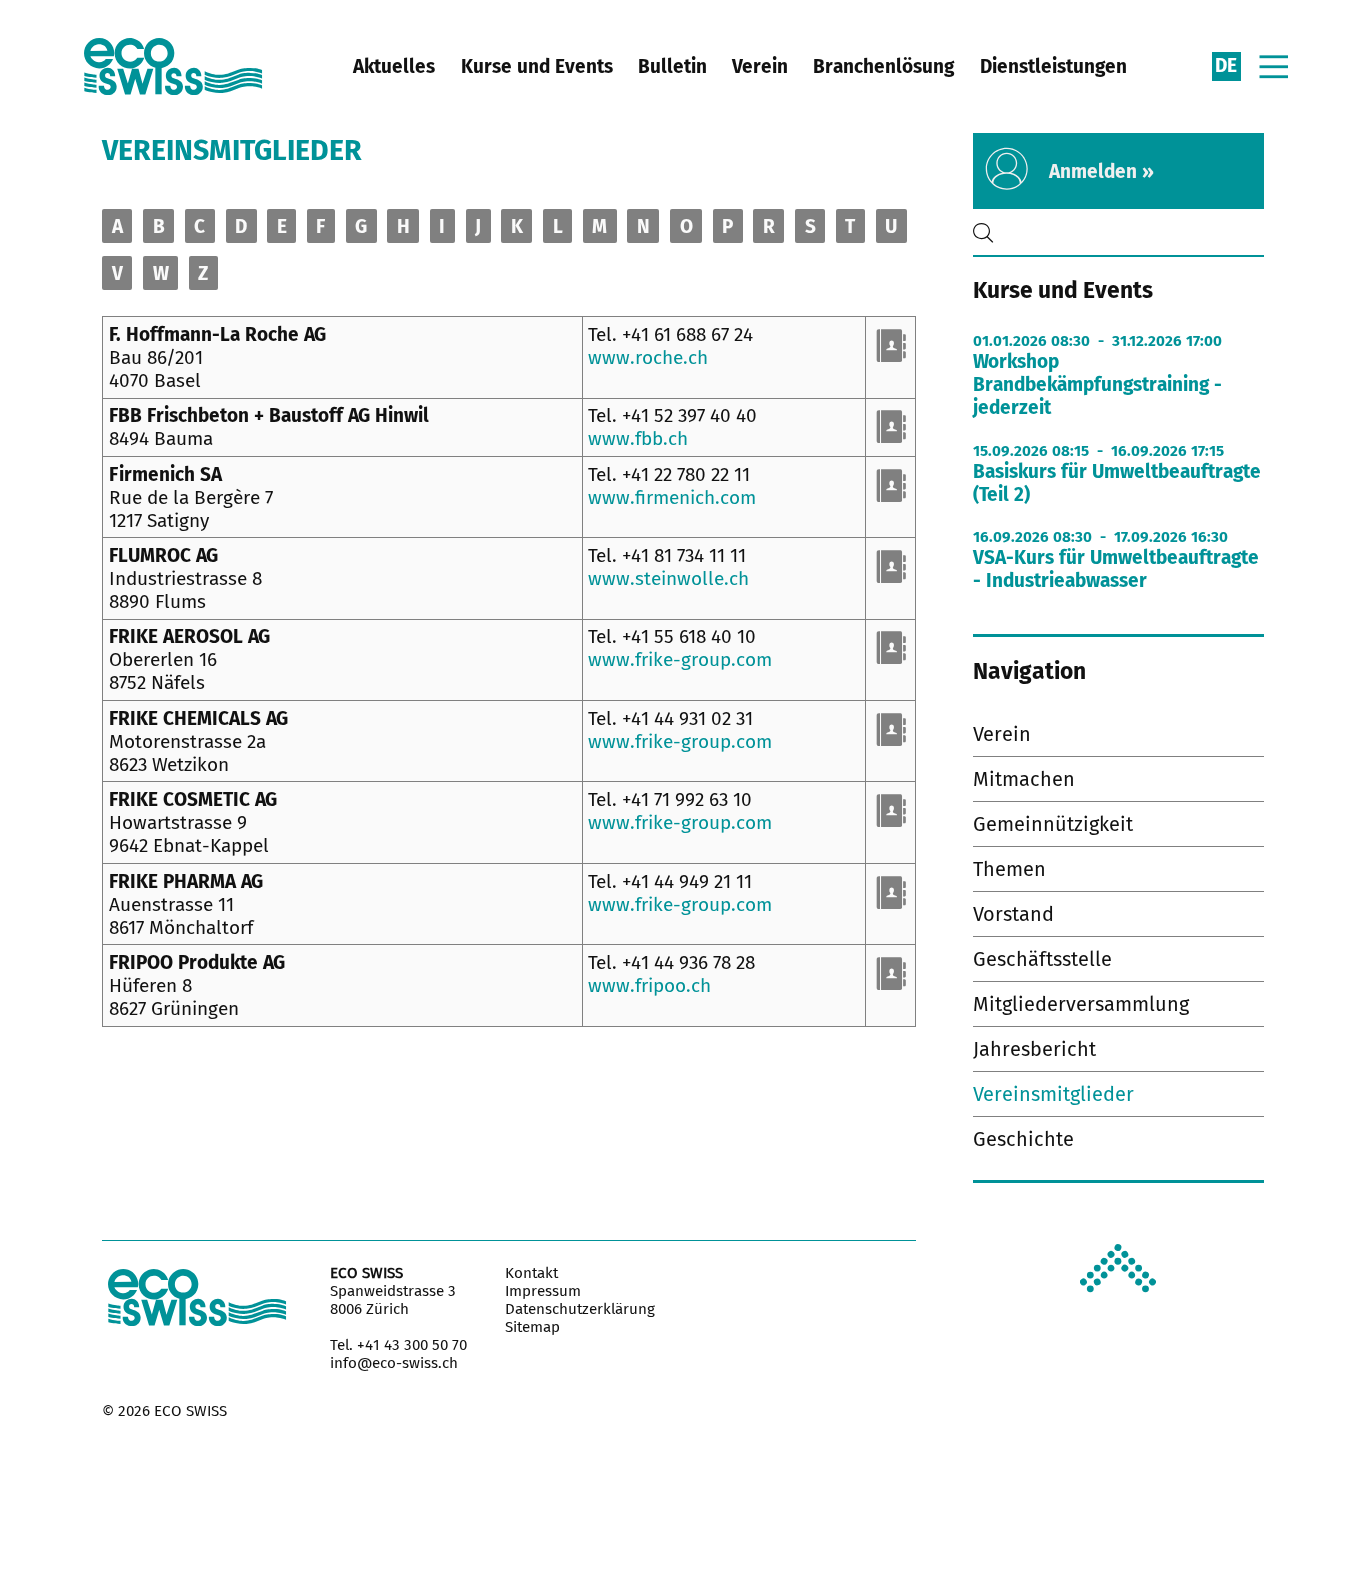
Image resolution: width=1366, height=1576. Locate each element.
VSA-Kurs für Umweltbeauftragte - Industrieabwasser (1116, 569)
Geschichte (1023, 1139)
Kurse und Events (537, 66)
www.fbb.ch (638, 438)
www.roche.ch (648, 357)
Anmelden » (1101, 171)
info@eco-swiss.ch (394, 1363)
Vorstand (1013, 914)
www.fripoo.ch (649, 985)
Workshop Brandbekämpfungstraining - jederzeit (1097, 384)
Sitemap (532, 1327)
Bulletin (672, 66)
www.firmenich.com (672, 497)
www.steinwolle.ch (668, 578)
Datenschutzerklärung (580, 1309)
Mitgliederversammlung (1081, 1004)
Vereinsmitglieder (1053, 1094)
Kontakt (531, 1273)
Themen (1009, 869)
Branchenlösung (883, 66)
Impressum (543, 1291)
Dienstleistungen (1053, 66)
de (1226, 65)
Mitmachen (1024, 779)
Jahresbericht (1034, 1049)
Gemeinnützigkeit (1053, 824)
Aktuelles (394, 66)
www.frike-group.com (680, 659)
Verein (760, 66)
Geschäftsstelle (1042, 959)
